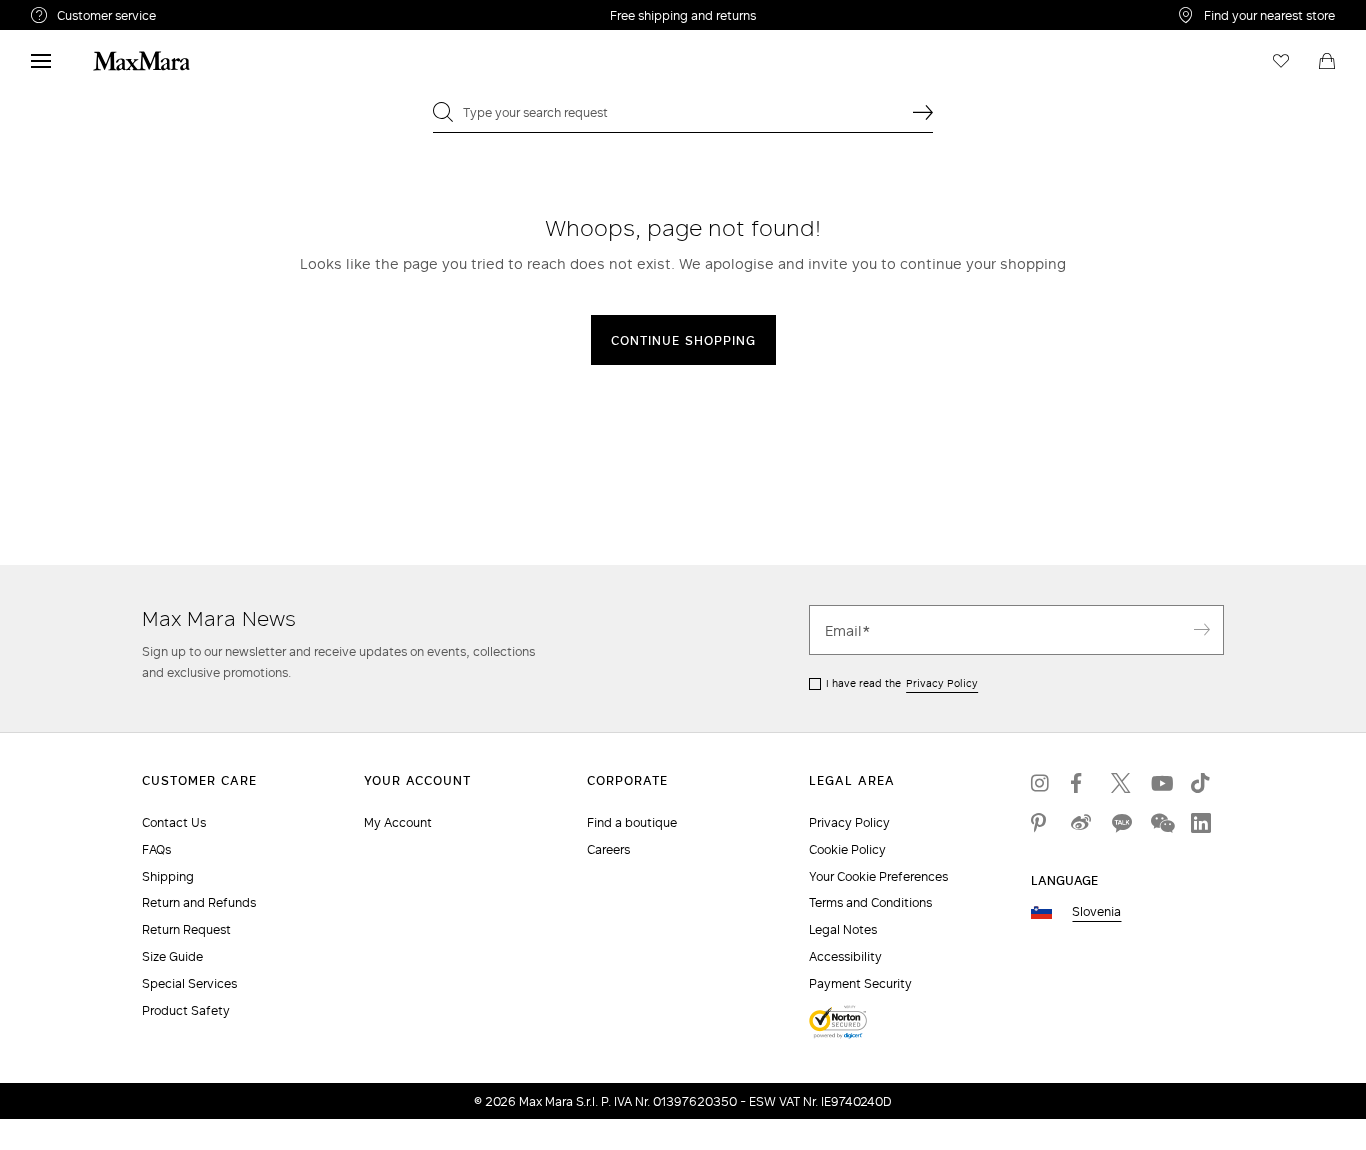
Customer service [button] (193, 18)
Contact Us (174, 822)
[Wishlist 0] (1281, 61)
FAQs (156, 849)
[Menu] (41, 61)
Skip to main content (75, 11)
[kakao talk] (1121, 823)
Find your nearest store (1269, 15)
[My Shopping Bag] (1327, 61)
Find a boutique (632, 822)
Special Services (189, 983)
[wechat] (1161, 823)
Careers (608, 849)
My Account (398, 822)
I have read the (902, 683)
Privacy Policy (942, 683)
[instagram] (1041, 783)
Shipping (168, 876)
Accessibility (845, 956)
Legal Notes (843, 929)
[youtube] (1161, 783)
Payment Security (860, 983)
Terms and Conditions (870, 902)
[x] (1121, 783)
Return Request (186, 929)
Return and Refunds (199, 902)
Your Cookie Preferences (878, 876)
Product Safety (186, 1010)
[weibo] (1081, 823)
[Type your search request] (923, 112)
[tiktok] (1201, 783)
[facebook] (1081, 783)
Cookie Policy (847, 849)
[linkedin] (1201, 823)
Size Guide (172, 956)
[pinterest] (1041, 823)
